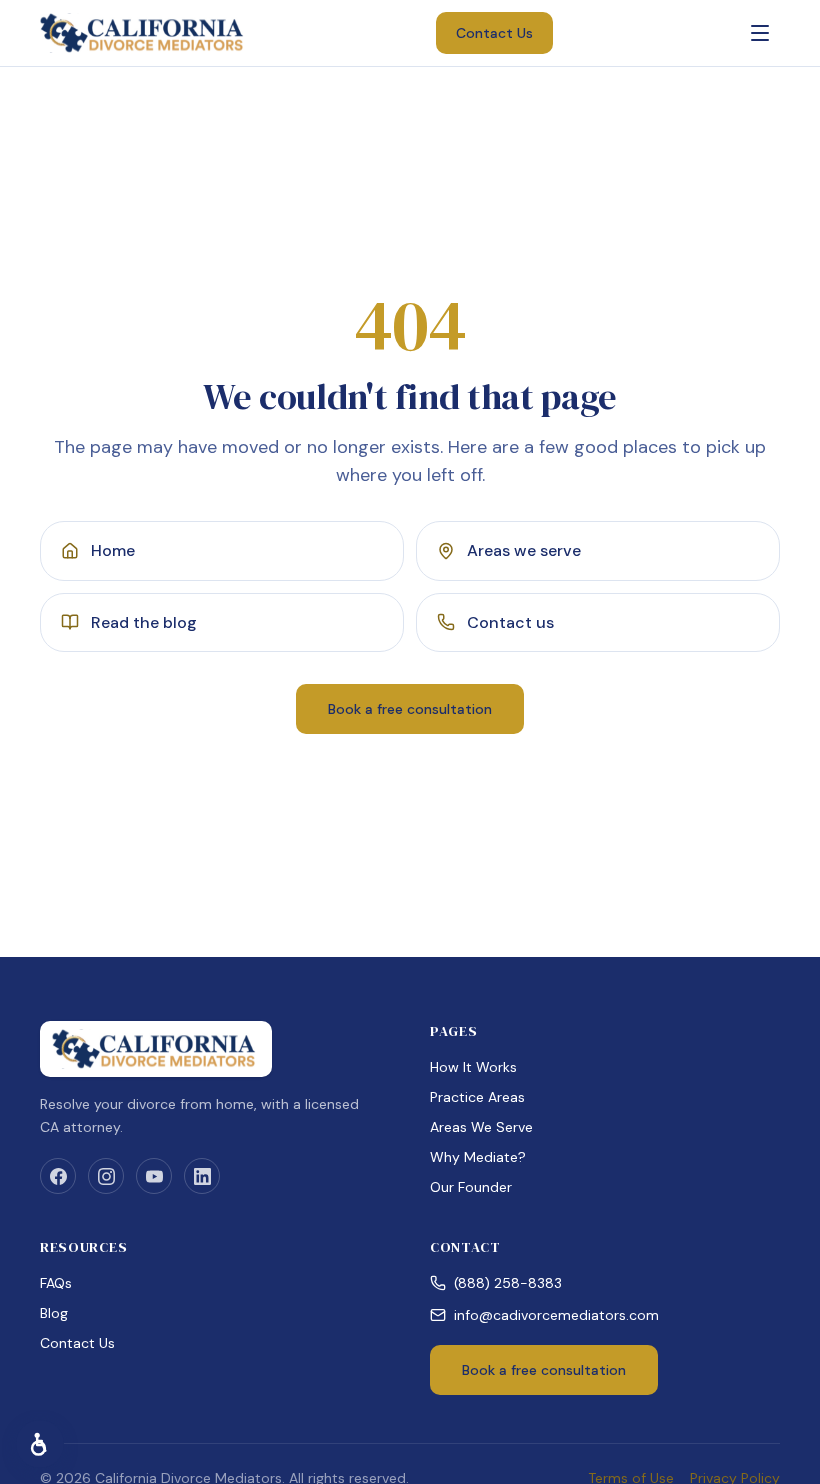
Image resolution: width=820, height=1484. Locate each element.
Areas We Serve (481, 1127)
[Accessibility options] (40, 1444)
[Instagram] (106, 1176)
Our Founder (471, 1187)
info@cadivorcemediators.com (556, 1315)
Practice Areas (477, 1097)
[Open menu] (760, 33)
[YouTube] (154, 1176)
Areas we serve (524, 550)
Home (113, 550)
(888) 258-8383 (508, 1283)
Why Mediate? (478, 1157)
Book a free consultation (410, 709)
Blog (54, 1313)
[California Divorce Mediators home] (144, 33)
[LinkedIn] (202, 1176)
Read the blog (144, 622)
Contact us (510, 622)
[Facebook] (58, 1176)
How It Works (473, 1067)
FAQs (56, 1283)
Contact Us (494, 33)
